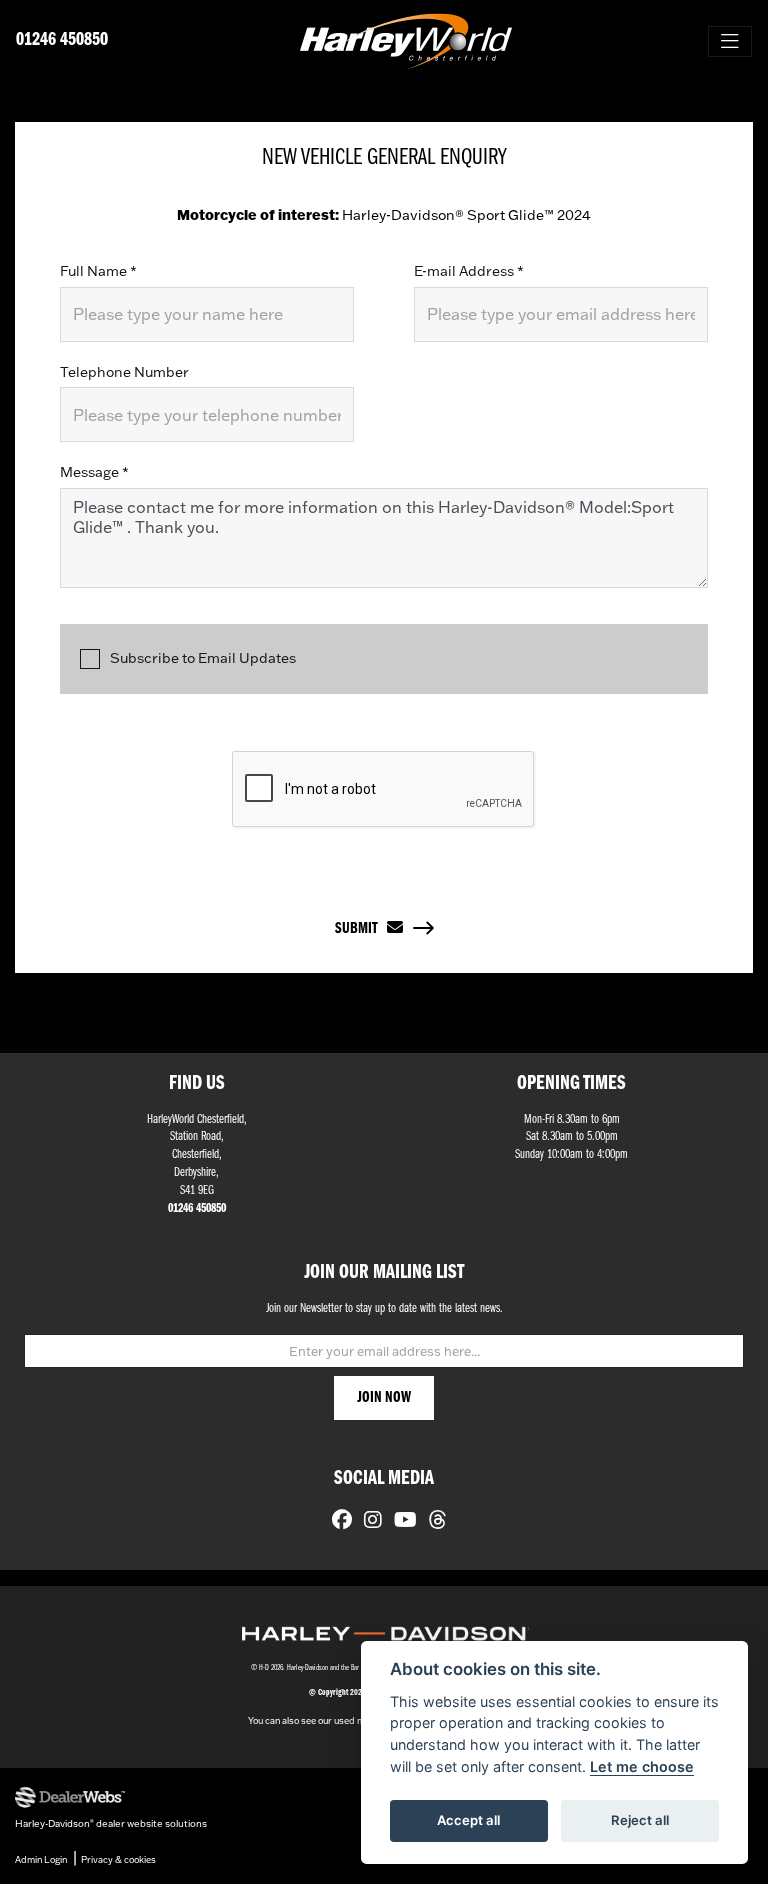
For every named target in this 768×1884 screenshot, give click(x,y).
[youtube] (400, 1522)
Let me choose (642, 1766)
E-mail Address (469, 271)
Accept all (468, 1820)
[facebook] (337, 1522)
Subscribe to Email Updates (203, 658)
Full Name (98, 271)
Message (94, 472)
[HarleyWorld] (406, 41)
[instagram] (368, 1522)
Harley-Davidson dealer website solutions (111, 1823)
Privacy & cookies (118, 1859)
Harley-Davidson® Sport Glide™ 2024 (384, 215)
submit (361, 929)
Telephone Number (124, 372)
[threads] (433, 1522)
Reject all (640, 1820)
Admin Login (41, 1859)
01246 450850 (62, 40)
